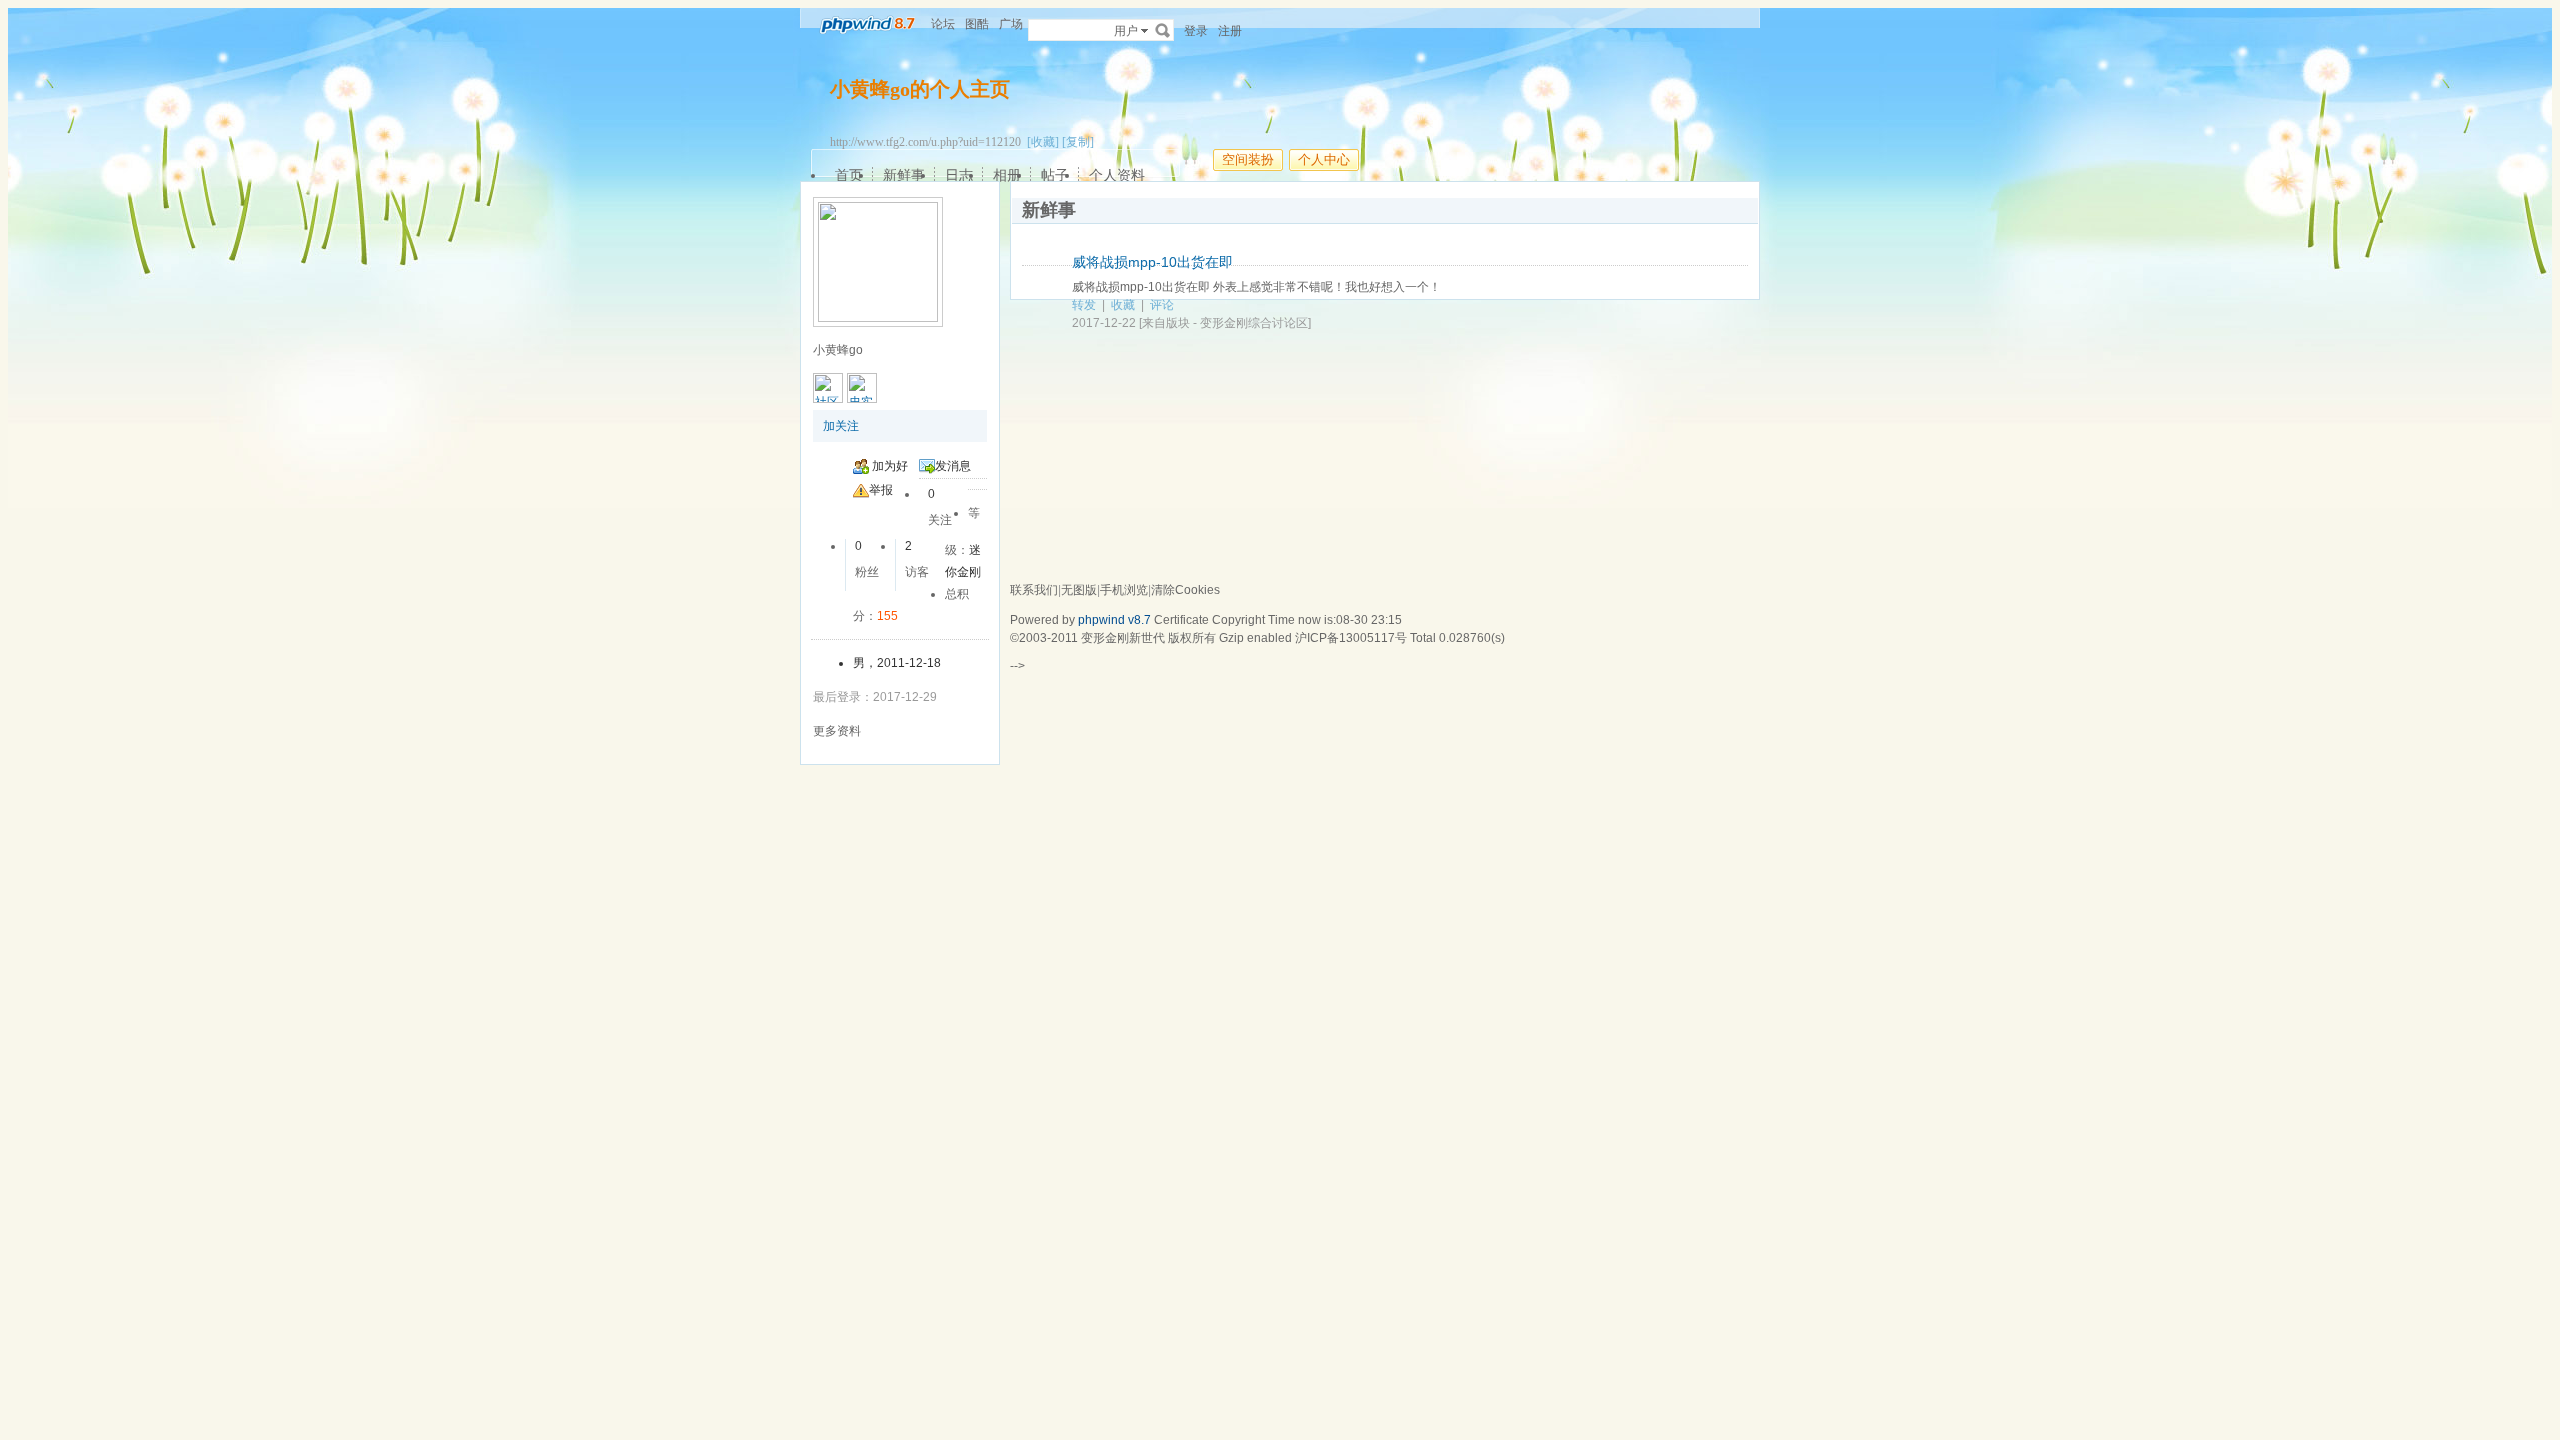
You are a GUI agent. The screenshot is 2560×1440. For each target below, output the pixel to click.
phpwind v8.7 (1114, 620)
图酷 (977, 24)
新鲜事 (904, 175)
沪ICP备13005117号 (1351, 638)
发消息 (953, 466)
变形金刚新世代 (1123, 638)
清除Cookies (1185, 590)
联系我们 (1034, 590)
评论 (1162, 305)
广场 (1011, 24)
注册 (1230, 31)
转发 (1084, 305)
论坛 (943, 24)
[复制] (1078, 142)
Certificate (1181, 620)
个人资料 (1117, 175)
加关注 (841, 426)
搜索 (1163, 30)
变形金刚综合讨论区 (1254, 323)
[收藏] (1043, 142)
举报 (881, 490)
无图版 (1079, 590)
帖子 (1055, 175)
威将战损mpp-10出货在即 (1152, 262)
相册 (1007, 175)
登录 (1196, 31)
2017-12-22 (1104, 323)
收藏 (1123, 305)
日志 (959, 175)
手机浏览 (1124, 590)
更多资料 (837, 731)
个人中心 (1324, 159)
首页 (849, 175)
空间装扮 (1248, 159)
